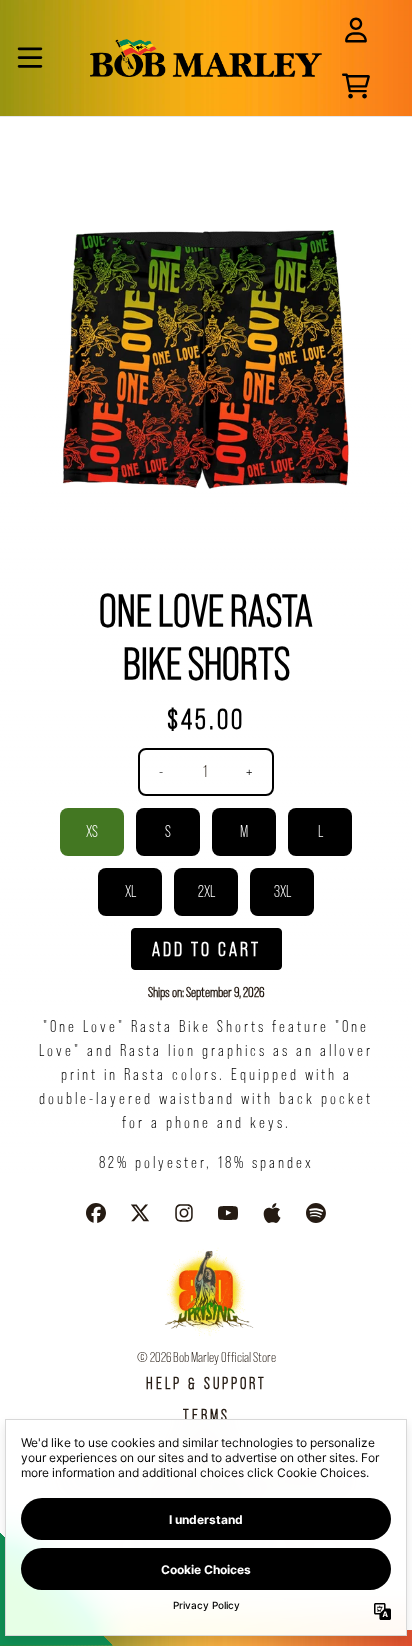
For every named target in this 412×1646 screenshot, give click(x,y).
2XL (206, 891)
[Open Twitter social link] (140, 1213)
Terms (206, 1415)
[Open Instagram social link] (184, 1213)
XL (130, 891)
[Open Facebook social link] (96, 1213)
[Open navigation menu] (30, 58)
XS (92, 831)
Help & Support (206, 1383)
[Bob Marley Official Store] (206, 58)
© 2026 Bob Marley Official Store (206, 1357)
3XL (282, 891)
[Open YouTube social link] (228, 1213)
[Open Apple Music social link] (272, 1213)
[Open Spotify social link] (316, 1213)
